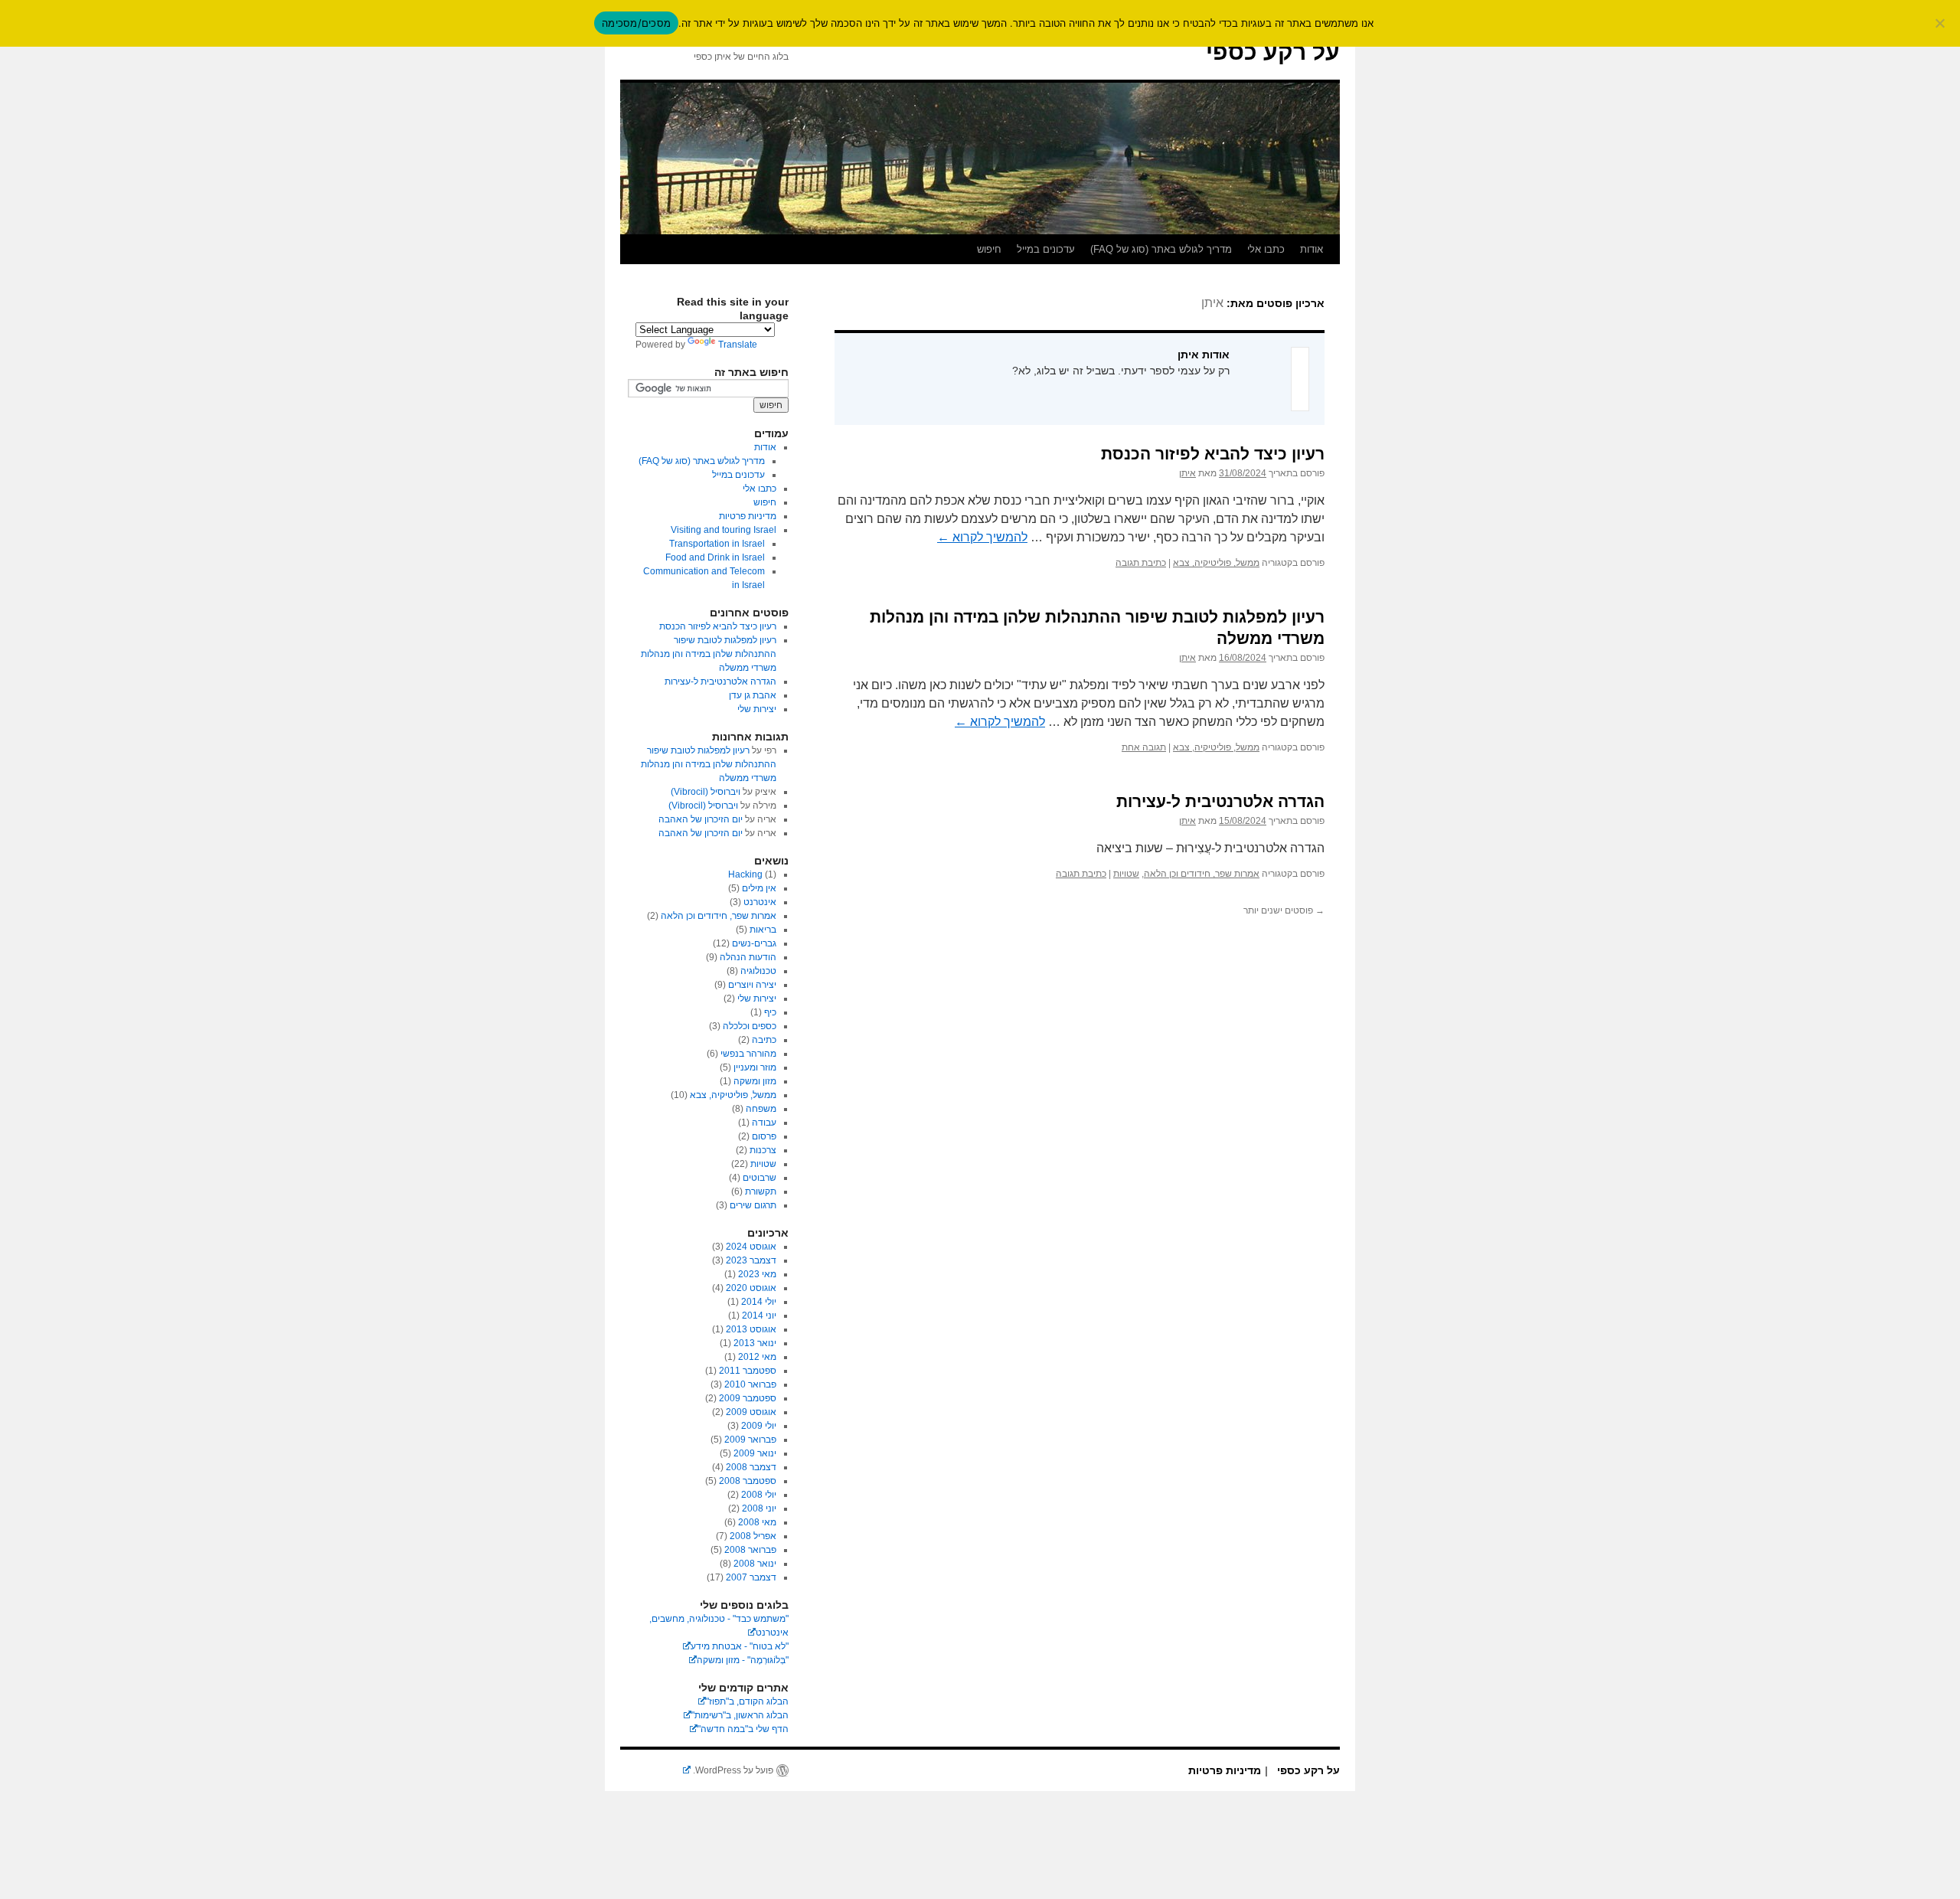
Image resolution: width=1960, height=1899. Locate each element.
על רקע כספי (1273, 52)
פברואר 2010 (750, 1384)
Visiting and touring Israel (724, 530)
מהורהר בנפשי (748, 1054)
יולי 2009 (759, 1426)
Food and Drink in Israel (715, 557)
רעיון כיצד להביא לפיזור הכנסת (1213, 454)
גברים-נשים (754, 943)
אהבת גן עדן (753, 695)
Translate (738, 345)
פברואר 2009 (750, 1440)
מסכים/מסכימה (636, 23)
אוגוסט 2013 (751, 1329)
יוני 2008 (759, 1508)
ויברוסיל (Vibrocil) (706, 792)
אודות (1312, 249)
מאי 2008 (757, 1522)
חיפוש (989, 249)
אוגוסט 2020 (751, 1288)
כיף (770, 1012)
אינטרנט (760, 902)
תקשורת (761, 1191)
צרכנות (763, 1150)
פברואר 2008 (750, 1550)
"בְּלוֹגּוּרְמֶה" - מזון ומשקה (743, 1660)
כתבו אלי (1266, 249)
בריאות (763, 930)
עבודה (764, 1123)
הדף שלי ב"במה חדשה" (743, 1729)
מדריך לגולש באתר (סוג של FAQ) (1161, 249)
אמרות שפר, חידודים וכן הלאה (1202, 874)
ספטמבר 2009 (748, 1398)
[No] (1941, 23)
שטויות (1126, 874)
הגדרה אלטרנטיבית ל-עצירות (1220, 801)
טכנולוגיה (758, 971)
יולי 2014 (759, 1302)
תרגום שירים (753, 1205)
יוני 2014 (759, 1316)
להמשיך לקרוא (982, 537)
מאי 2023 (757, 1274)
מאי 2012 (757, 1357)
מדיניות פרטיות (748, 516)
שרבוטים (759, 1178)
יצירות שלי (757, 709)
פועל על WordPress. (732, 1770)
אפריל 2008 (753, 1536)
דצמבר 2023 (751, 1260)
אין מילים (759, 888)
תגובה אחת (1144, 747)
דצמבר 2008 (751, 1467)
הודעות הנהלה (748, 957)
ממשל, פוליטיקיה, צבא (1216, 563)
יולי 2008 (759, 1495)
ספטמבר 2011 (748, 1371)
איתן (1212, 303)
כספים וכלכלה (750, 1026)
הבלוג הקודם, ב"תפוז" (747, 1701)
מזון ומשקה (755, 1081)
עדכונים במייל (1046, 249)
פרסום (764, 1136)
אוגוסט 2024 (751, 1247)
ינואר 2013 (755, 1343)
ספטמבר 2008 (748, 1481)
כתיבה (764, 1040)
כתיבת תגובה (1141, 563)
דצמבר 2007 (751, 1577)
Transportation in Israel (717, 544)
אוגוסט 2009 (751, 1412)
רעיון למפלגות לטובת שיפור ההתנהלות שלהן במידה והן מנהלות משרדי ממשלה (709, 654)
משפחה (761, 1109)
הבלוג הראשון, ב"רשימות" (740, 1715)
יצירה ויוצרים (752, 985)
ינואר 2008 (755, 1564)
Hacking (745, 874)
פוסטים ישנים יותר (1284, 910)
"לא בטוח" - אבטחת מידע (740, 1646)
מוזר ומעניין (755, 1067)
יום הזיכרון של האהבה (701, 819)
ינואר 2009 (755, 1453)
